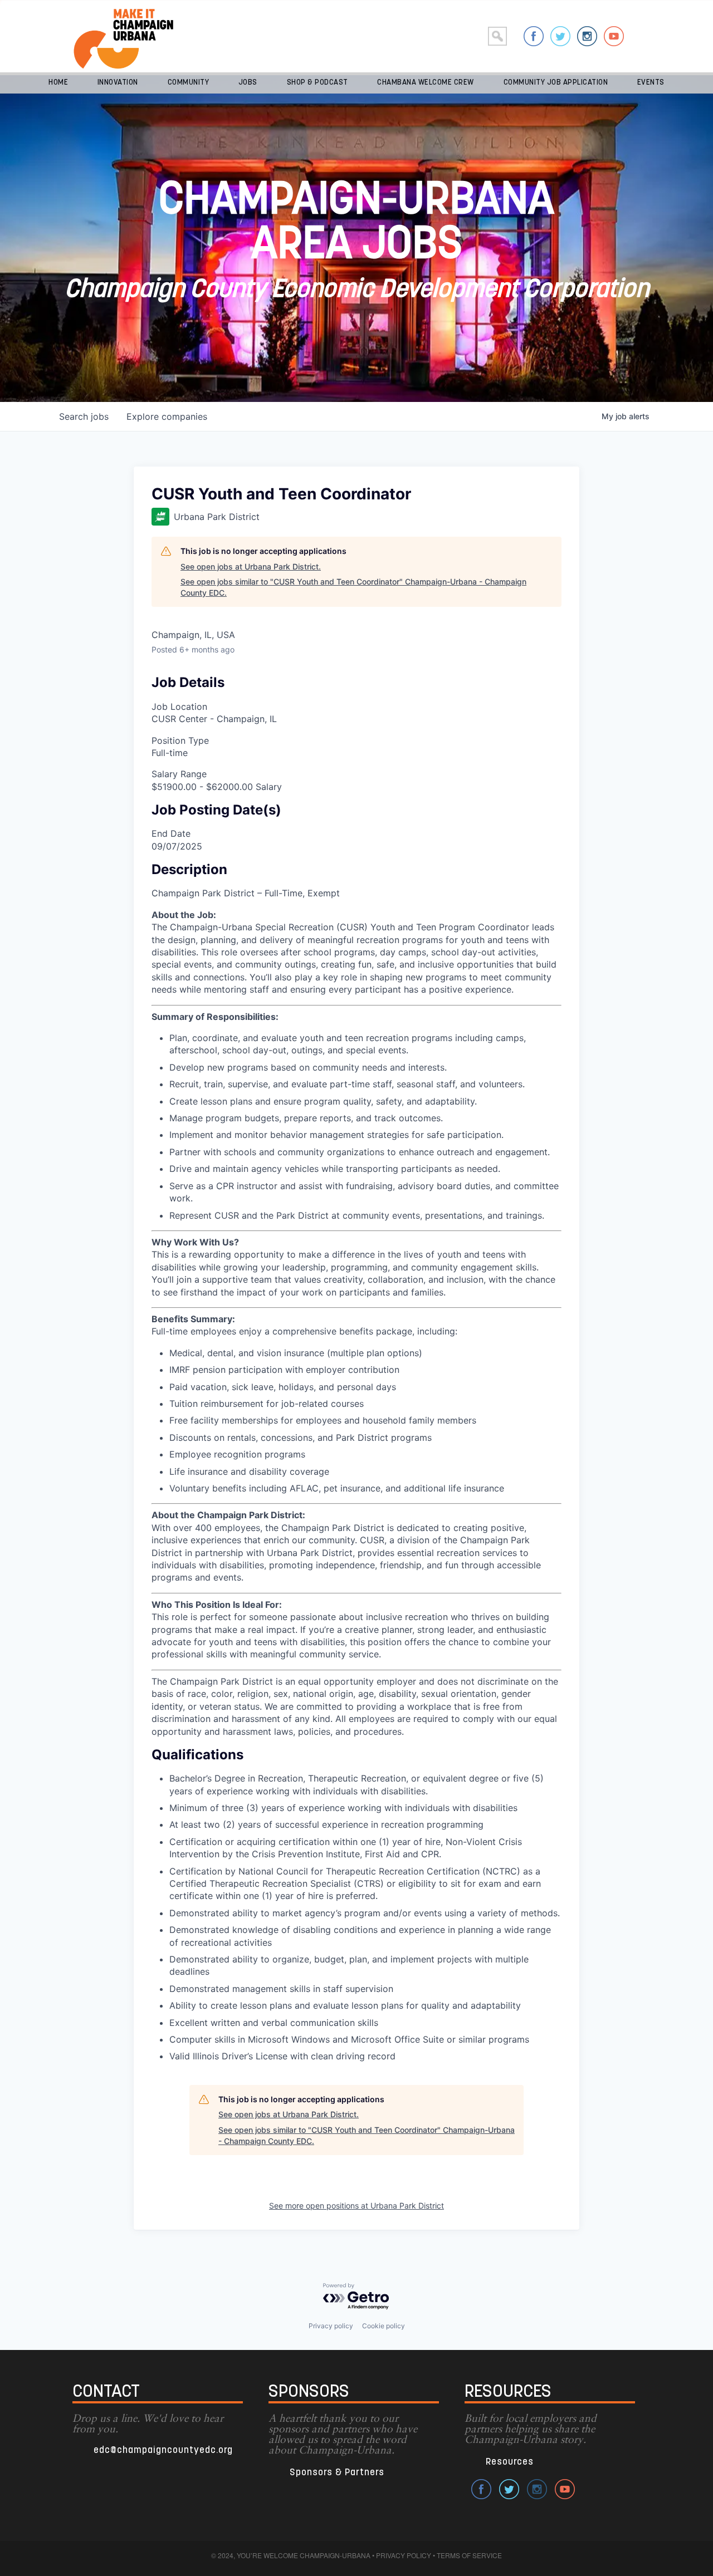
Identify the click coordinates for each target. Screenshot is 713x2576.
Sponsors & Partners (337, 2473)
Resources (510, 2462)
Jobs (248, 83)
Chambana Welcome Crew (426, 83)
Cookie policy (384, 2326)
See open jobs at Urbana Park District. (251, 566)
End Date (171, 833)
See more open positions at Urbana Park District (356, 2205)
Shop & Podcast (318, 83)
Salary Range (179, 774)
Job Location (179, 706)
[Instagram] (587, 36)
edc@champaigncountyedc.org (163, 2450)
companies (167, 416)
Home (58, 83)
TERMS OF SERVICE (469, 2555)
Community (189, 83)
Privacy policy (331, 2326)
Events (651, 83)
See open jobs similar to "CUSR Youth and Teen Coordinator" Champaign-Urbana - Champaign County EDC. (353, 587)
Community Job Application (556, 83)
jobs (84, 416)
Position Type (180, 740)
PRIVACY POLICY (404, 2555)
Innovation (118, 83)
